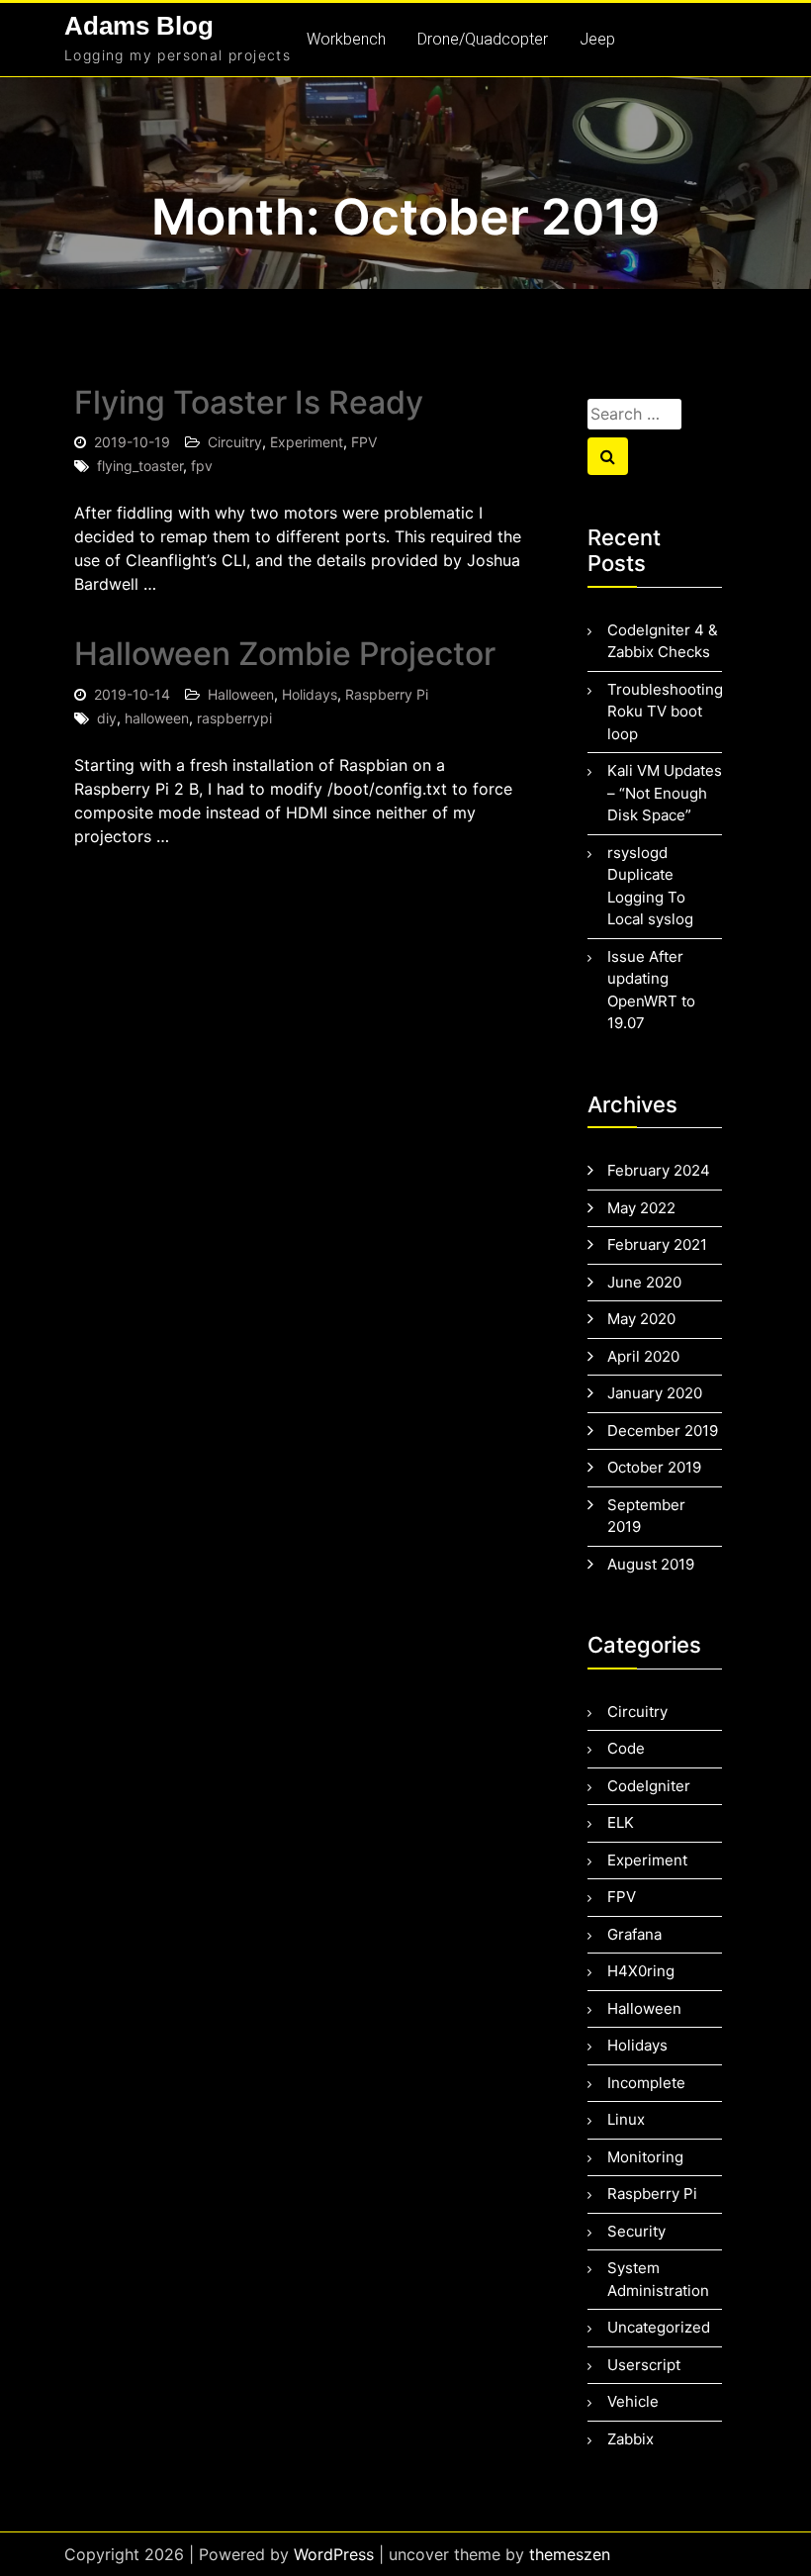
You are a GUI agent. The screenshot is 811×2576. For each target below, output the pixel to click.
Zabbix (631, 2439)
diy (107, 718)
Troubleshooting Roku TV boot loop (665, 712)
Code (626, 1748)
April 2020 (643, 1356)
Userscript (644, 2365)
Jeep (597, 39)
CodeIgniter (649, 1786)
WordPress (334, 2554)
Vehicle (633, 2401)
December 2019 (663, 1431)
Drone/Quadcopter (483, 39)
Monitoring (645, 2157)
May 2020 (641, 1319)
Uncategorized (659, 2327)
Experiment (307, 442)
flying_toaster (140, 466)
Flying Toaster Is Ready (249, 402)
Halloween (241, 694)
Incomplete (646, 2083)
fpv (202, 466)
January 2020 (655, 1393)
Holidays (310, 694)
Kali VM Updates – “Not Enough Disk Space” (665, 793)
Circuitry (235, 442)
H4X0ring (641, 1971)
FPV (364, 442)
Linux (626, 2119)
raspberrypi (234, 718)
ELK (621, 1822)
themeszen (570, 2554)
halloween (157, 718)
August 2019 (651, 1564)
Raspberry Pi (387, 694)
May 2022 (641, 1208)
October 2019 (654, 1467)
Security (636, 2231)
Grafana (634, 1934)
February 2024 (659, 1170)
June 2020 (644, 1282)
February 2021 (657, 1244)
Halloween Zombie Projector (285, 654)
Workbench (346, 39)
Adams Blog (139, 26)
